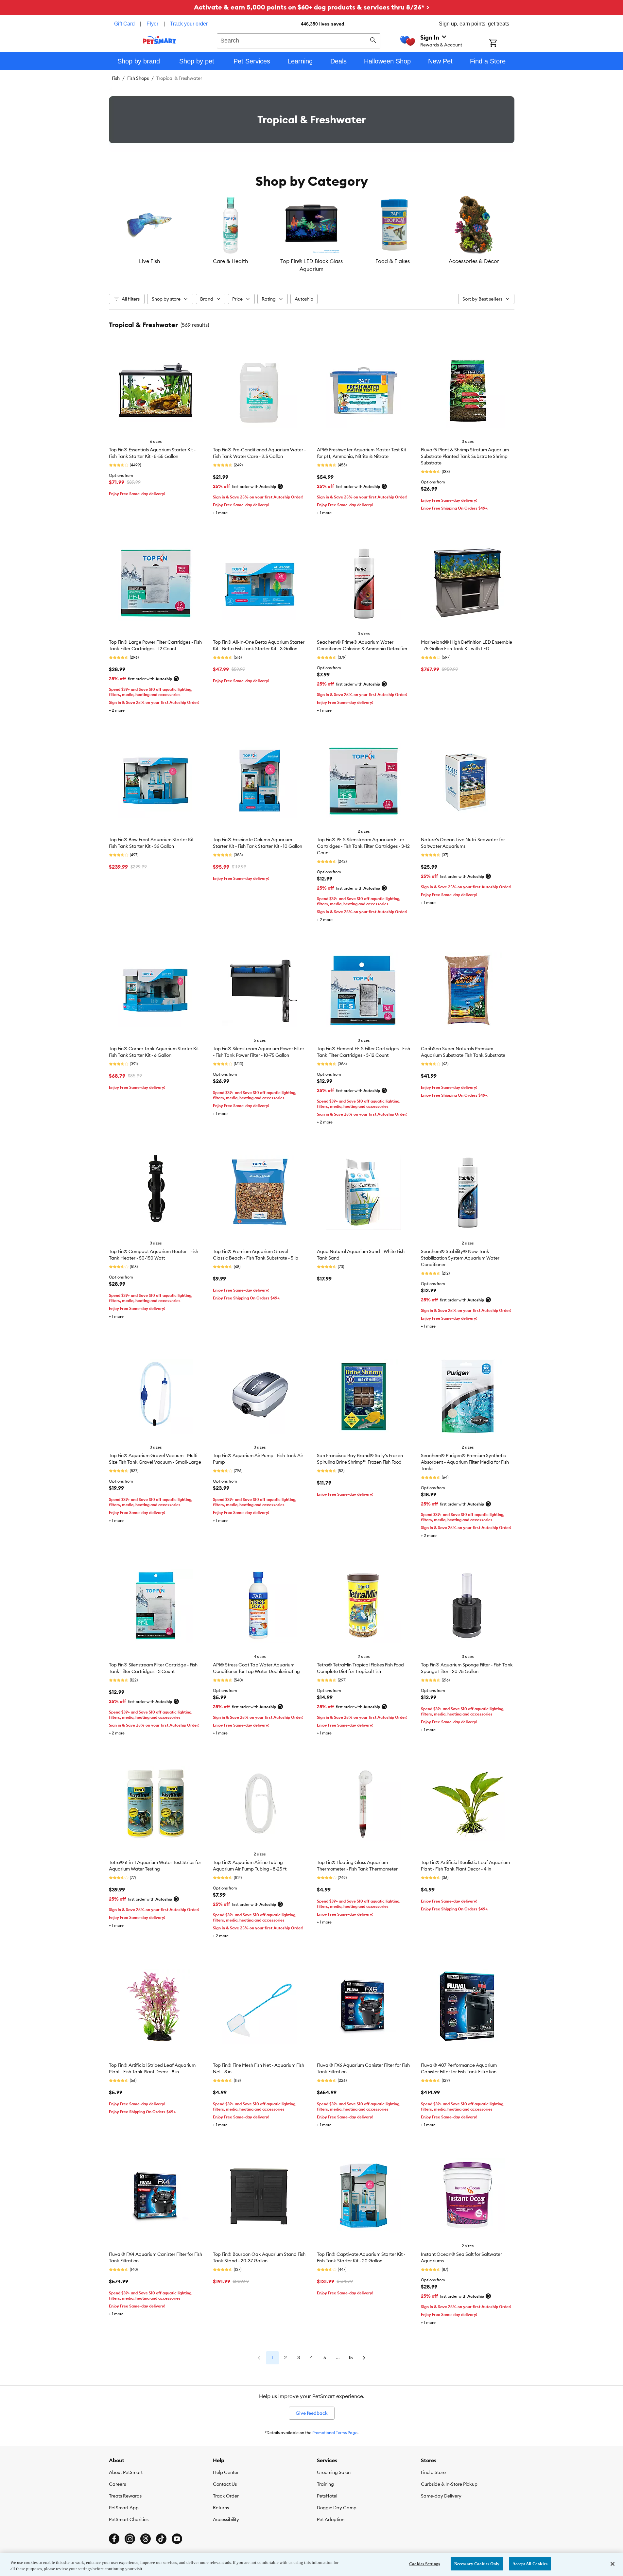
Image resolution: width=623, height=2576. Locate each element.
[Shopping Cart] (502, 44)
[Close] (613, 2564)
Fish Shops (138, 78)
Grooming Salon (334, 2472)
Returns (221, 2508)
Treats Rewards (125, 2496)
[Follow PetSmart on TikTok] (161, 2539)
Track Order (226, 2496)
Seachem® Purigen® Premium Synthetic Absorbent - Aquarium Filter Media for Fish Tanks (465, 1462)
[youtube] (177, 2539)
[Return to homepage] (159, 40)
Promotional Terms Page (335, 2433)
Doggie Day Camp (337, 2508)
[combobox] (299, 40)
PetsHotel (327, 2496)
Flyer (152, 24)
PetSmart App (124, 2508)
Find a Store (433, 2472)
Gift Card (124, 24)
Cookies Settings (424, 2564)
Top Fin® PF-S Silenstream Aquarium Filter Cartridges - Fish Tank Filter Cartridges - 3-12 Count (363, 846)
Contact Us (225, 2484)
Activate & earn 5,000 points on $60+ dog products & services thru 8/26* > (312, 7)
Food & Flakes (393, 261)
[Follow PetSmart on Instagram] (130, 2539)
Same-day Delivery (441, 2496)
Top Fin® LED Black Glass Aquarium (311, 265)
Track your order (189, 24)
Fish (116, 78)
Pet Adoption (331, 2519)
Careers (117, 2484)
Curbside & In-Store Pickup (449, 2484)
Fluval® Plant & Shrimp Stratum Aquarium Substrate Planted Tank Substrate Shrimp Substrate (465, 456)
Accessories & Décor (474, 261)
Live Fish (149, 261)
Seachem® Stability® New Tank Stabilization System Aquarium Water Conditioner (460, 1258)
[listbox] (312, 234)
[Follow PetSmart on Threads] (146, 2539)
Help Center (226, 2472)
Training (325, 2484)
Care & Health (230, 261)
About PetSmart (126, 2472)
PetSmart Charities (129, 2519)
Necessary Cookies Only (477, 2564)
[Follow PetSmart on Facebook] (114, 2539)
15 (351, 2358)
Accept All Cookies (530, 2564)
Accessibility (226, 2519)
